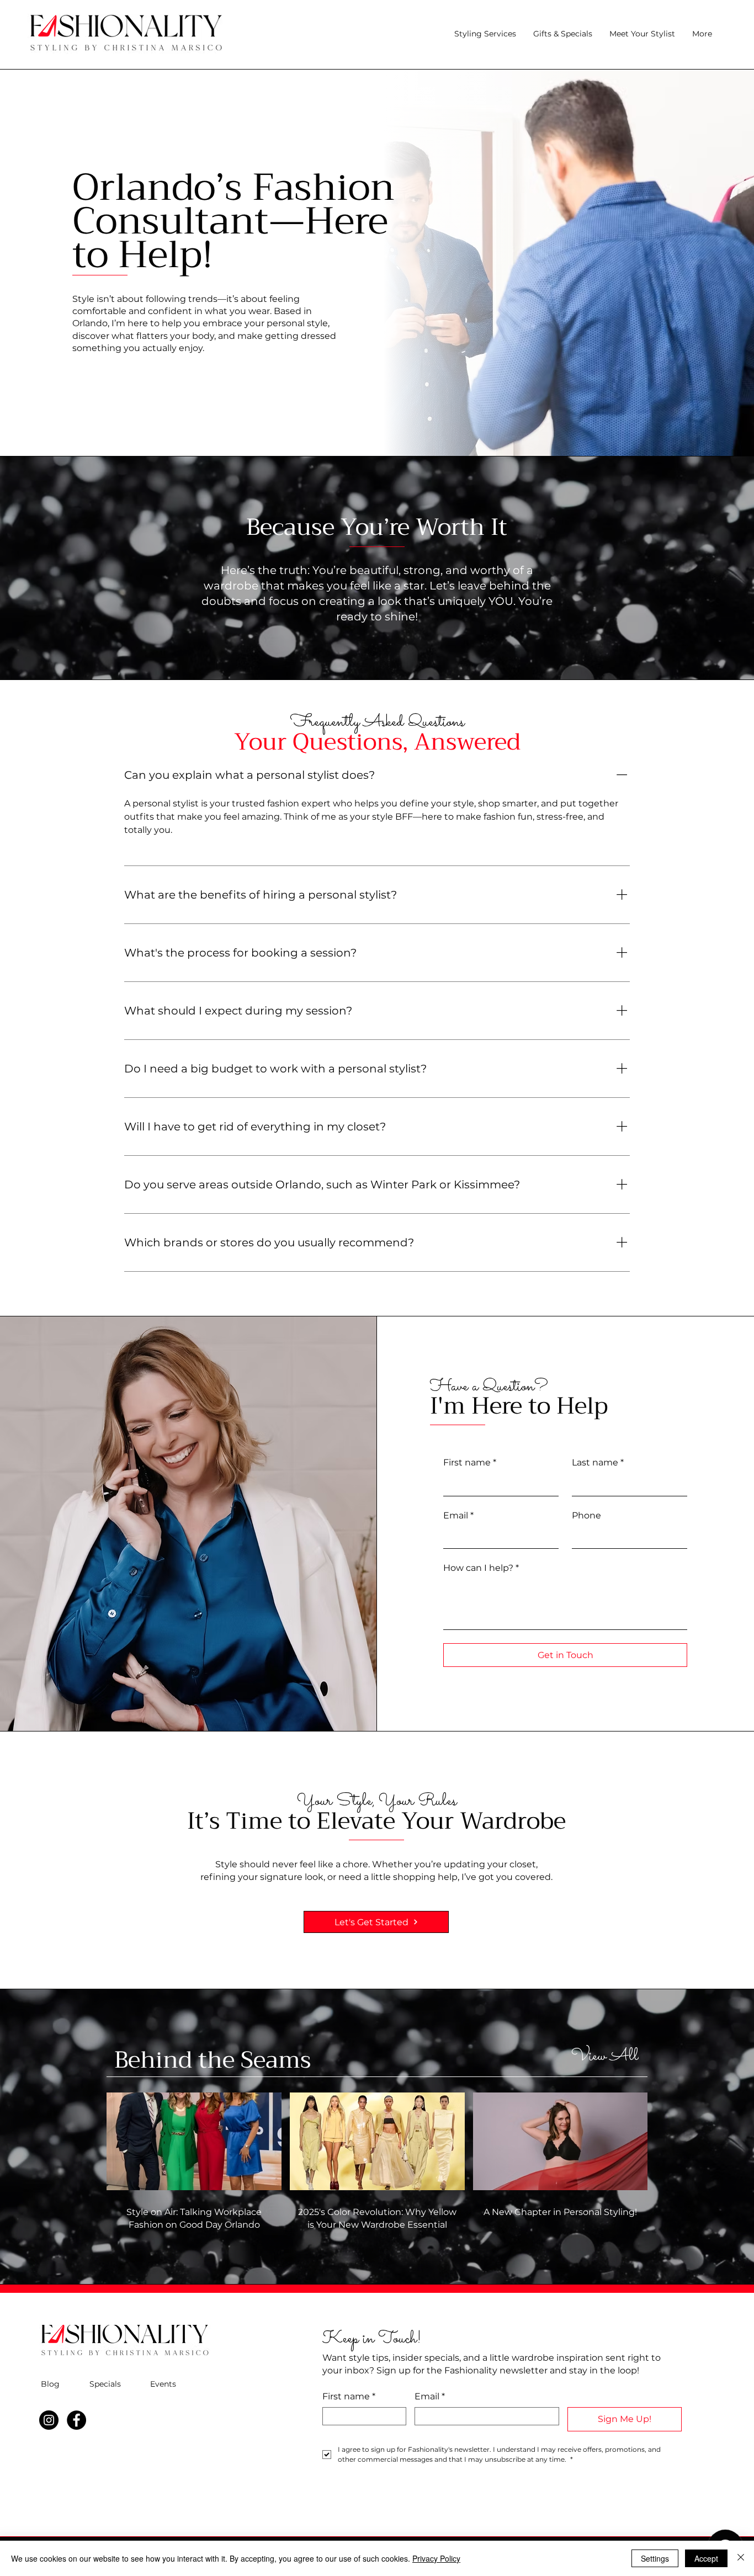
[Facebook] (76, 2420)
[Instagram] (49, 2420)
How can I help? (481, 1568)
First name (470, 1462)
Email (458, 1515)
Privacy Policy (436, 2558)
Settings (655, 2558)
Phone (586, 1515)
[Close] (741, 2558)
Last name (598, 1462)
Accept (706, 2558)
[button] (562, 34)
